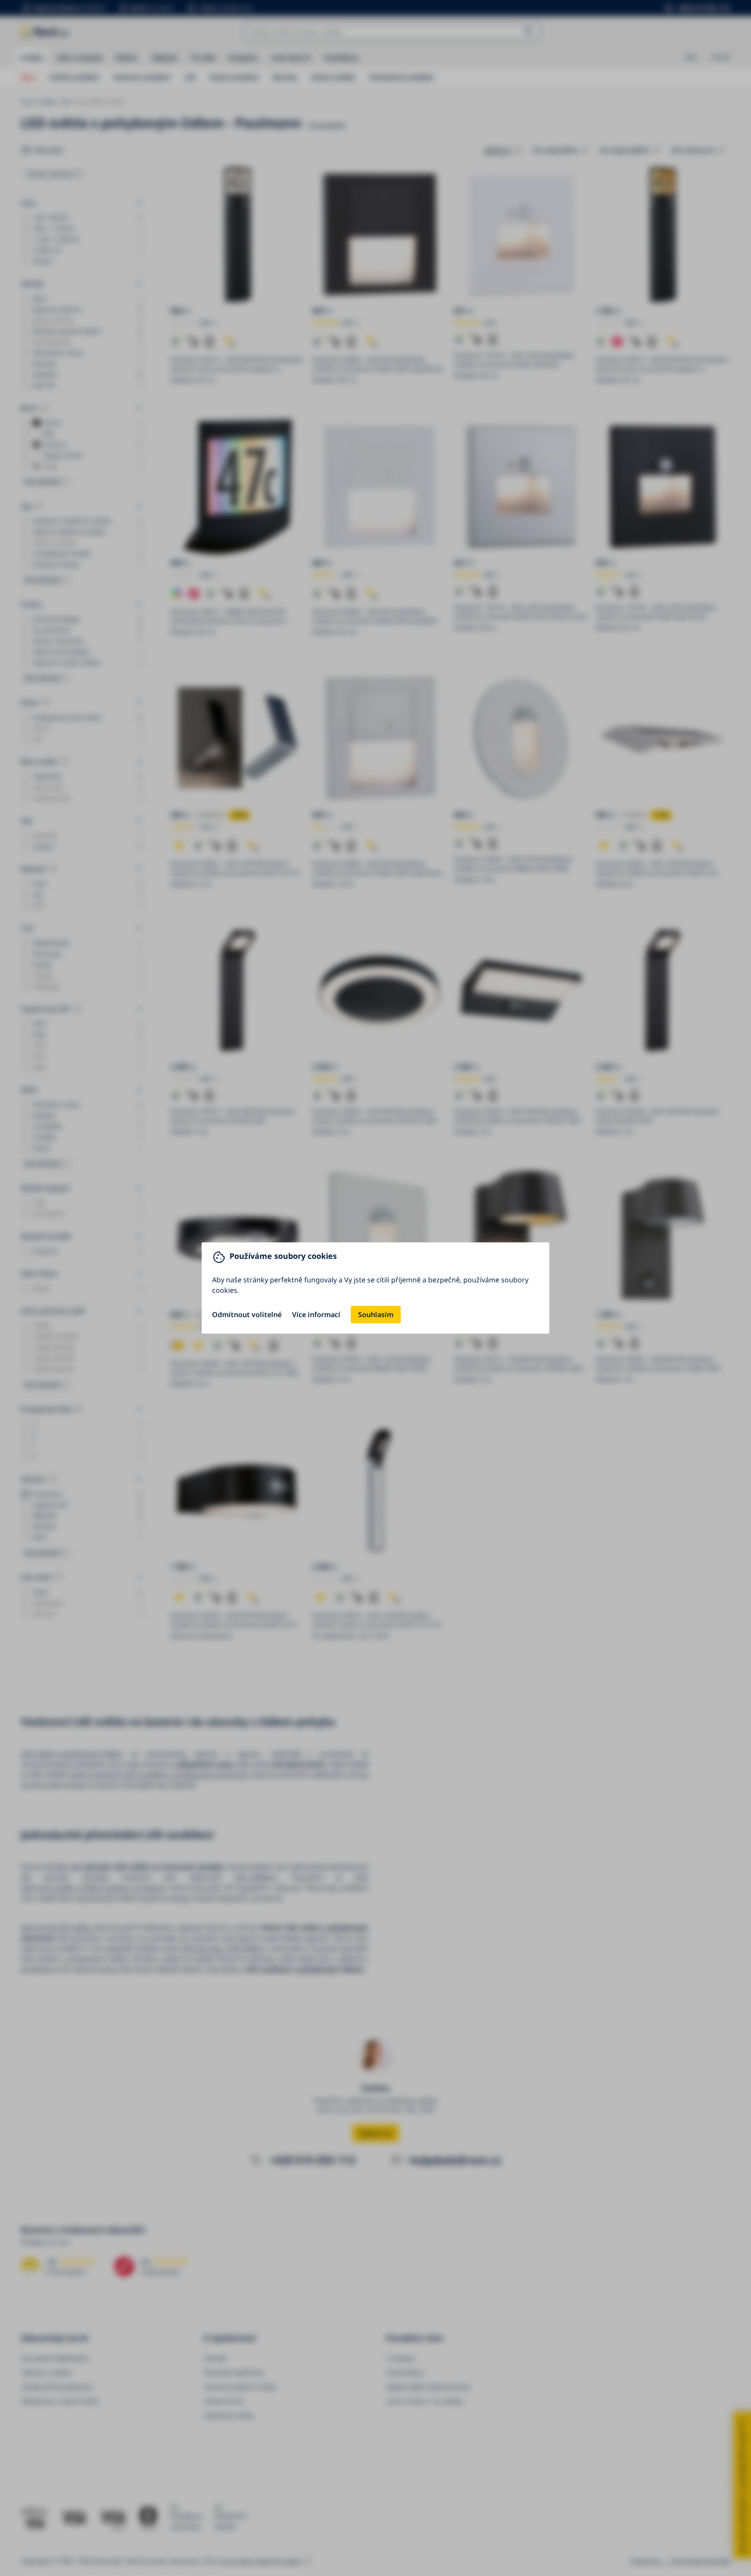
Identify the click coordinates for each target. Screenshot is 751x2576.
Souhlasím (376, 1315)
